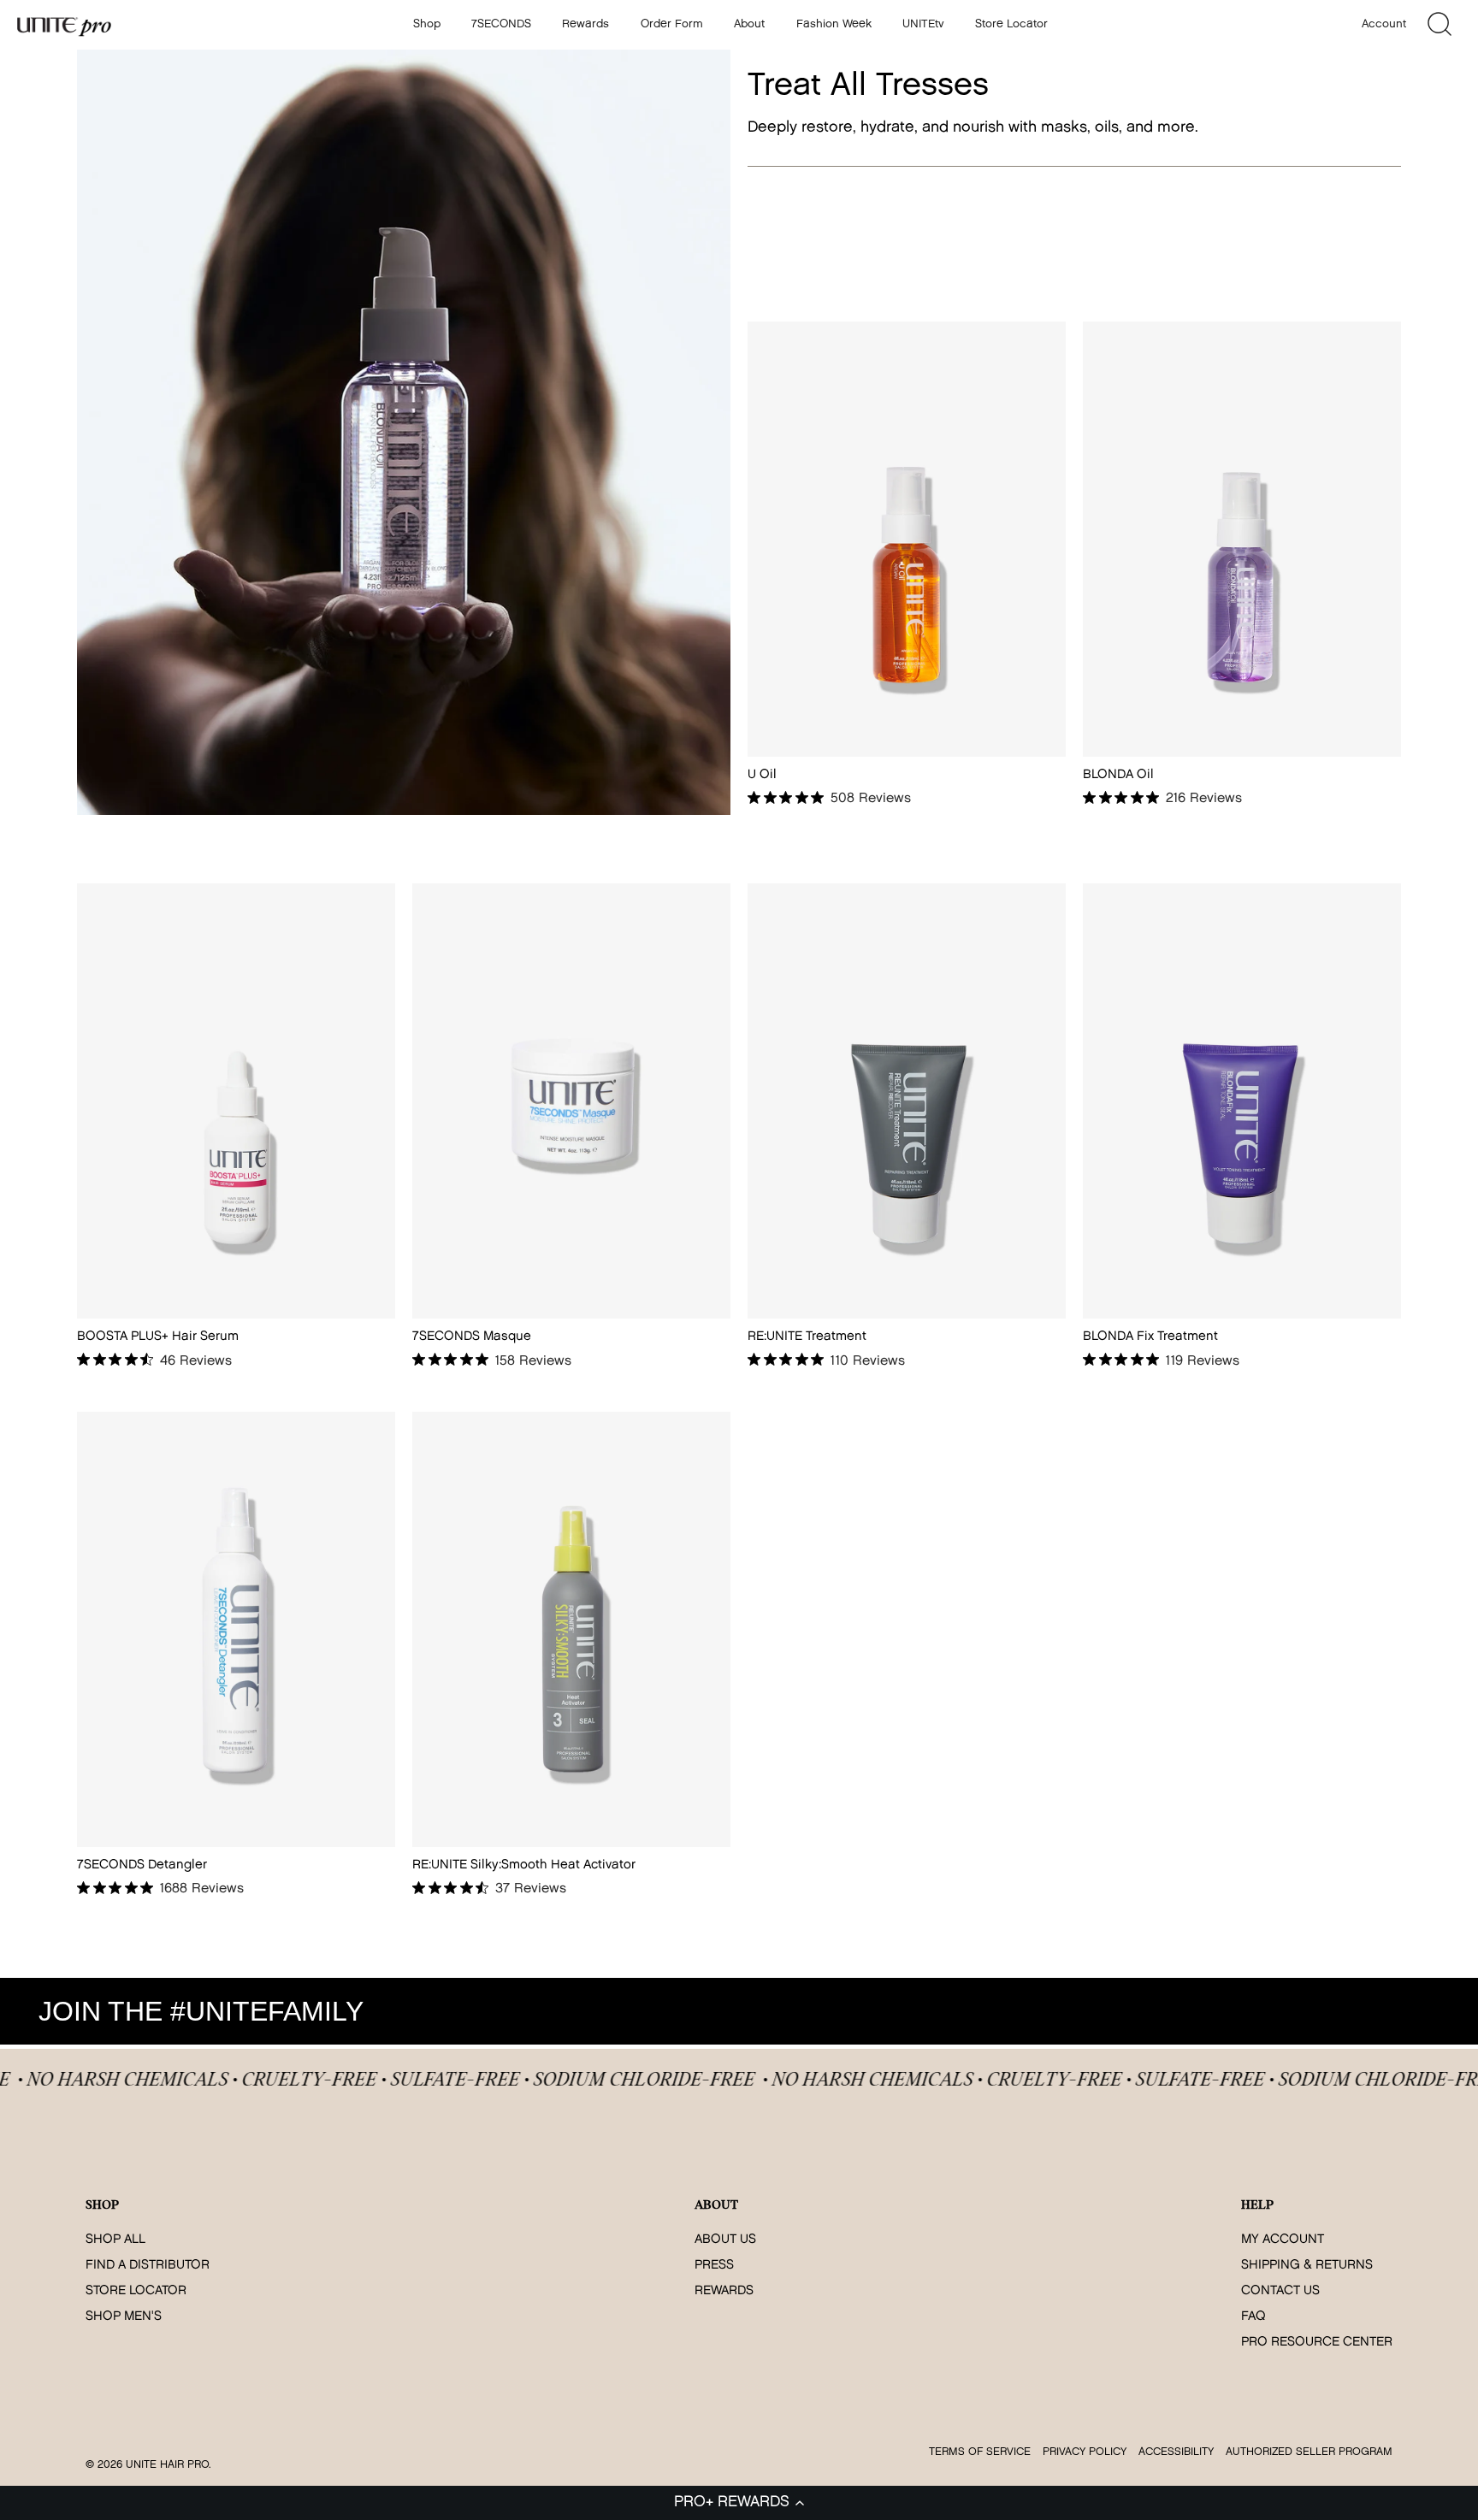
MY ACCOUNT (1283, 2240)
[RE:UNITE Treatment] (907, 1101)
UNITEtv (923, 24)
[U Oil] (907, 539)
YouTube (1365, 2011)
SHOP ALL (115, 2240)
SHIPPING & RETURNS (1307, 2266)
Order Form (672, 24)
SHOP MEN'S (124, 2317)
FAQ (1253, 2317)
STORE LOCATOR (136, 2291)
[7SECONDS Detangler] (236, 1629)
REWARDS (724, 2291)
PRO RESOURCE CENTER (1317, 2343)
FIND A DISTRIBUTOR (148, 2266)
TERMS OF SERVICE (980, 2452)
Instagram (1266, 2011)
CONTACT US (1280, 2291)
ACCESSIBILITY (1176, 2452)
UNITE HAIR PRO (167, 2465)
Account (1384, 24)
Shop (427, 24)
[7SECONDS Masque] (571, 1101)
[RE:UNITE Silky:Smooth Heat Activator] (571, 1629)
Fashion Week (834, 24)
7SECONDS (501, 24)
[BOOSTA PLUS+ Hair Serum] (236, 1101)
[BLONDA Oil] (1242, 539)
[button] (739, 2503)
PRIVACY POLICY (1085, 2452)
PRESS (714, 2266)
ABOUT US (725, 2240)
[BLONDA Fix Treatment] (1242, 1101)
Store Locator (1011, 24)
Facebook (1315, 2011)
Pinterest (1415, 2011)
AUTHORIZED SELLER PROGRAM (1309, 2452)
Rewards (585, 24)
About (749, 24)
